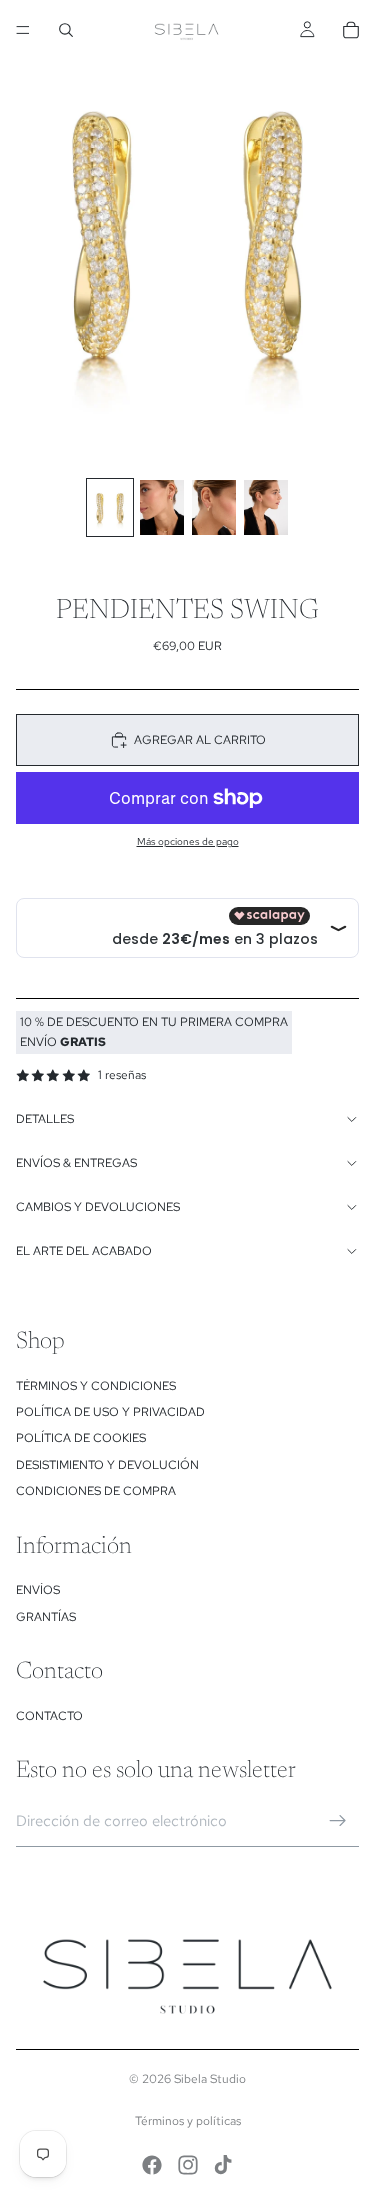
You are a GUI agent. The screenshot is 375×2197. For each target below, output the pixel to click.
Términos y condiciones (96, 1386)
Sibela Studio (210, 2079)
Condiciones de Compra (96, 1491)
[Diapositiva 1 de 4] (110, 507)
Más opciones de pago (188, 841)
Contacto (49, 1716)
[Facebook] (152, 2165)
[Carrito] (351, 30)
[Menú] (23, 30)
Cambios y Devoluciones (98, 1207)
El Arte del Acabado (84, 1251)
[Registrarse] (338, 1821)
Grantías (46, 1617)
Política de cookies (81, 1438)
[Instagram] (188, 2165)
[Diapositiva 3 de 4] (214, 507)
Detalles (45, 1119)
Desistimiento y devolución (107, 1465)
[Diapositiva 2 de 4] (162, 507)
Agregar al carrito (200, 740)
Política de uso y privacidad (110, 1412)
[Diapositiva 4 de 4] (266, 507)
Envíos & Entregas (76, 1163)
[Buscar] (66, 30)
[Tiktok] (223, 2165)
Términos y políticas (188, 2121)
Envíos (38, 1590)
